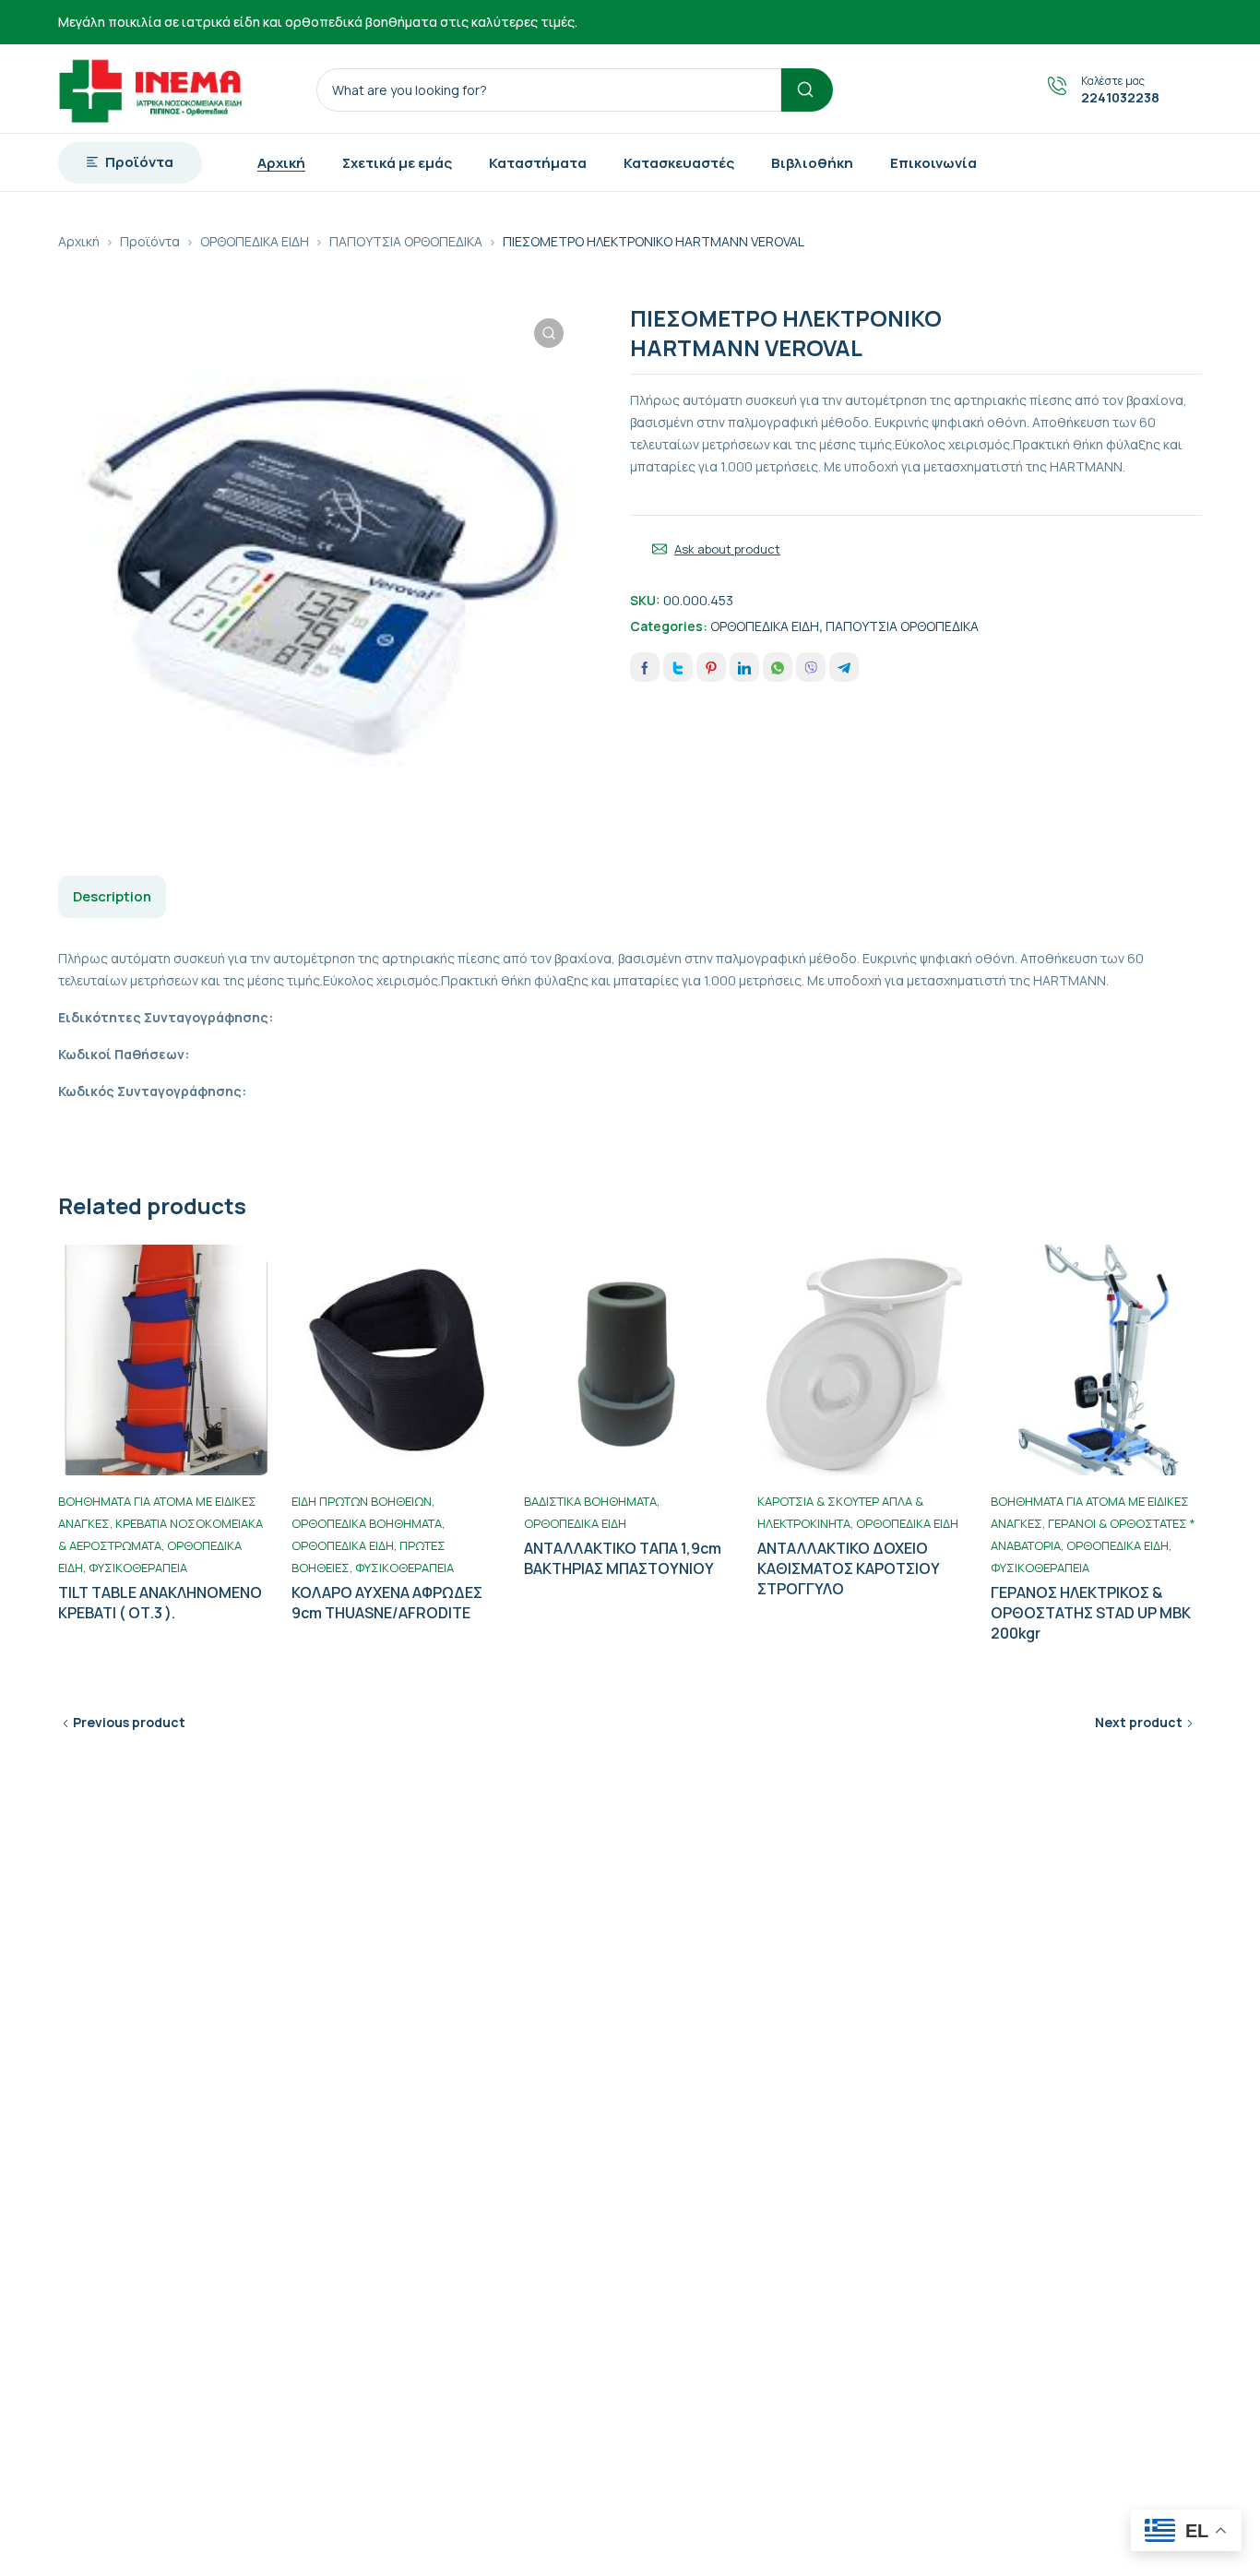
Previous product (129, 1722)
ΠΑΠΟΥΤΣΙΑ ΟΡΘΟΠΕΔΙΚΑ (406, 241)
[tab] (112, 897)
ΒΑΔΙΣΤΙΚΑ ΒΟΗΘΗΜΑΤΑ (590, 1501)
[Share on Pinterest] (711, 667)
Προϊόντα (150, 241)
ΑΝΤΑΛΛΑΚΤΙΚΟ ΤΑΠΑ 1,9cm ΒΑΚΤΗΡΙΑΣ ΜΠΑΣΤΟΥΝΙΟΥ (623, 1558)
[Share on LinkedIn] (744, 667)
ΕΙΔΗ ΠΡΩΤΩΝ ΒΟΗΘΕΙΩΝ (362, 1501)
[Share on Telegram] (844, 667)
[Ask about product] (660, 549)
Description (112, 896)
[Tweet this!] (678, 667)
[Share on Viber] (811, 667)
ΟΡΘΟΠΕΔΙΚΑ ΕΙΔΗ (255, 241)
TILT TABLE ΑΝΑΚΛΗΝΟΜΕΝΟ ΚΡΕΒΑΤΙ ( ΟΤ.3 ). (160, 1603)
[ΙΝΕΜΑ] (150, 89)
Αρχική (79, 241)
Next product (1139, 1722)
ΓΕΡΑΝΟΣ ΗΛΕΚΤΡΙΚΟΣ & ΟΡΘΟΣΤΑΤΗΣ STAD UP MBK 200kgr (1091, 1613)
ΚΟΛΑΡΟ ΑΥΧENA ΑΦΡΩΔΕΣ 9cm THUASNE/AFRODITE (387, 1603)
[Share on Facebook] (645, 667)
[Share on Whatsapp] (778, 667)
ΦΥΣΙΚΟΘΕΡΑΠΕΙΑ (138, 1568)
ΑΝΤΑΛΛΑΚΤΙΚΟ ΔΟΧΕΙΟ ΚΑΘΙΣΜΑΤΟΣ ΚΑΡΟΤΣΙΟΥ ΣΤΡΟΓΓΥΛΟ (849, 1568)
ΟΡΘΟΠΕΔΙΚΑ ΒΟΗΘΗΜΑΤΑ (367, 1523)
